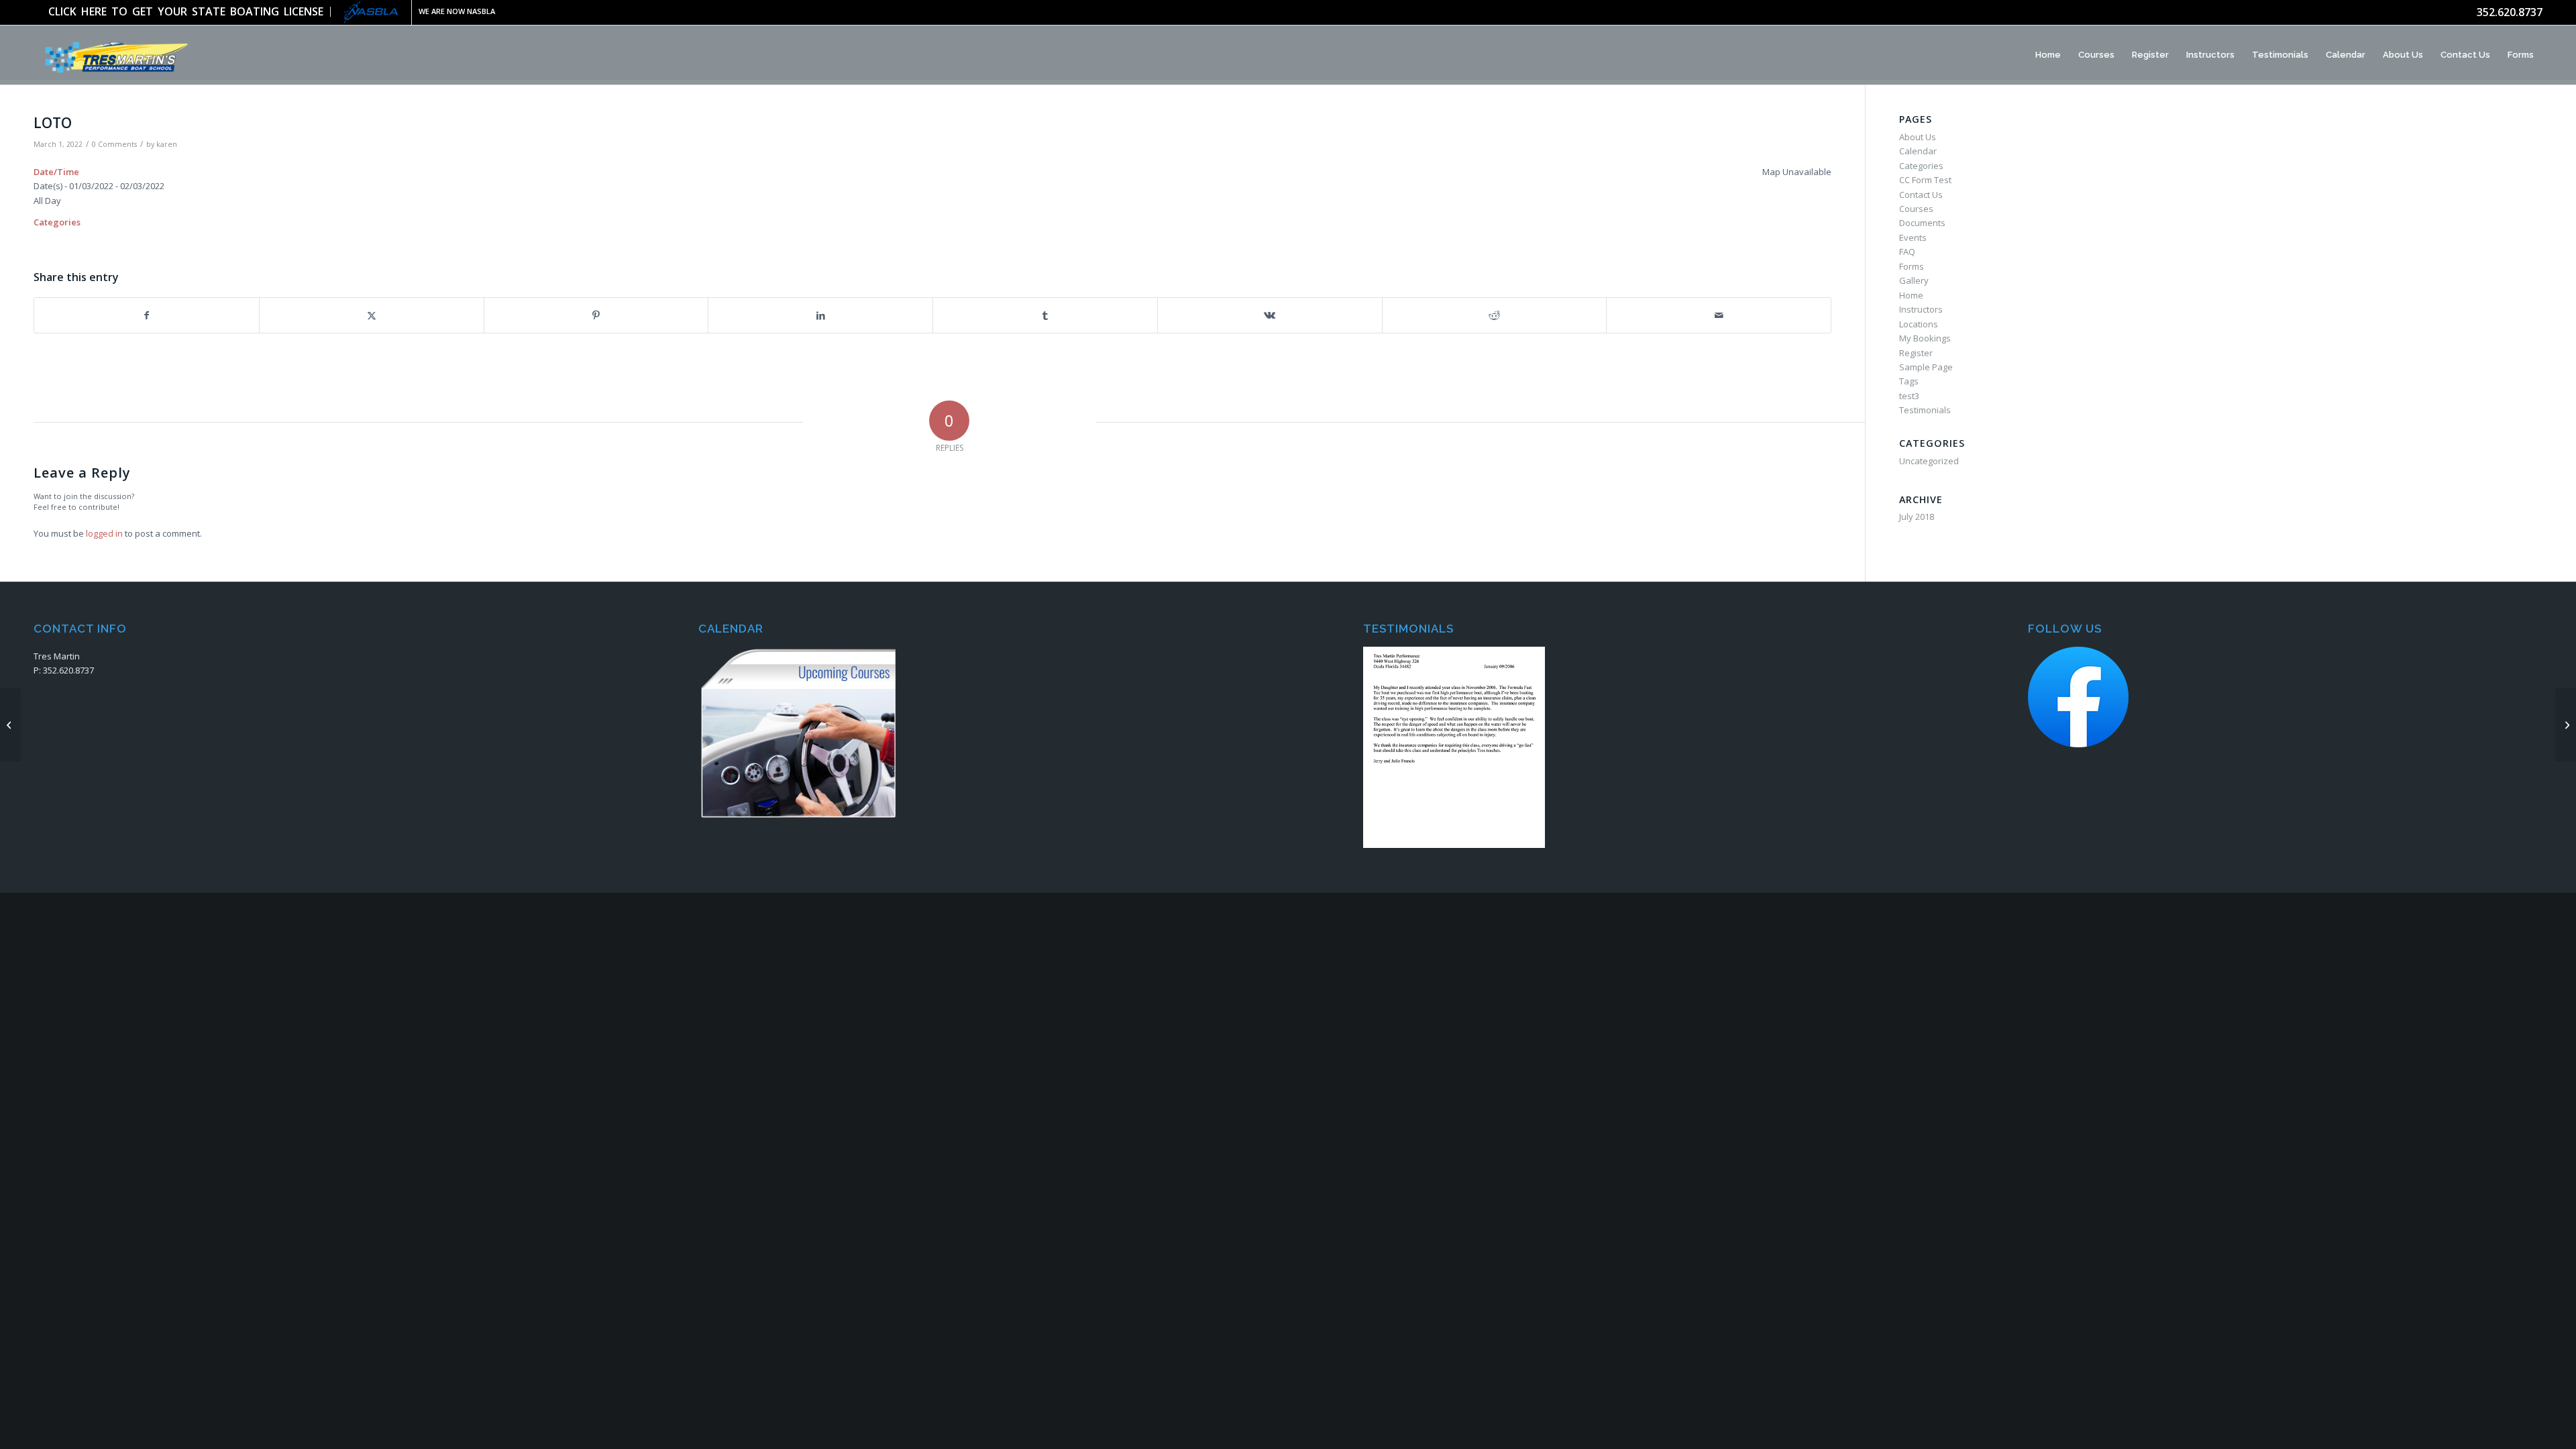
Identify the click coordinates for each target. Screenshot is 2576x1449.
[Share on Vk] (1270, 315)
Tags (1909, 381)
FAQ (1907, 252)
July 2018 (1917, 517)
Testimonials (1925, 410)
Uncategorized (1929, 461)
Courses (1916, 209)
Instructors (1921, 309)
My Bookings (1925, 338)
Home (1911, 295)
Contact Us (1921, 195)
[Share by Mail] (1719, 315)
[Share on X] (372, 315)
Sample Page (1926, 367)
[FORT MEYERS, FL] (10, 724)
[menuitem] (190, 12)
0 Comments (114, 144)
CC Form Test (1925, 180)
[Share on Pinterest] (596, 315)
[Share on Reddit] (1495, 315)
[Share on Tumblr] (1045, 315)
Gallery (1914, 280)
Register (1916, 353)
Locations (1919, 324)
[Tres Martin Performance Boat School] (113, 55)
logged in (104, 533)
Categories (1921, 166)
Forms (1912, 266)
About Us (1918, 137)
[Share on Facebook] (147, 315)
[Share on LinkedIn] (820, 315)
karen (167, 144)
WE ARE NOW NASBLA (457, 11)
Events (1913, 237)
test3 (1909, 396)
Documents (1922, 223)
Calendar (1918, 151)
